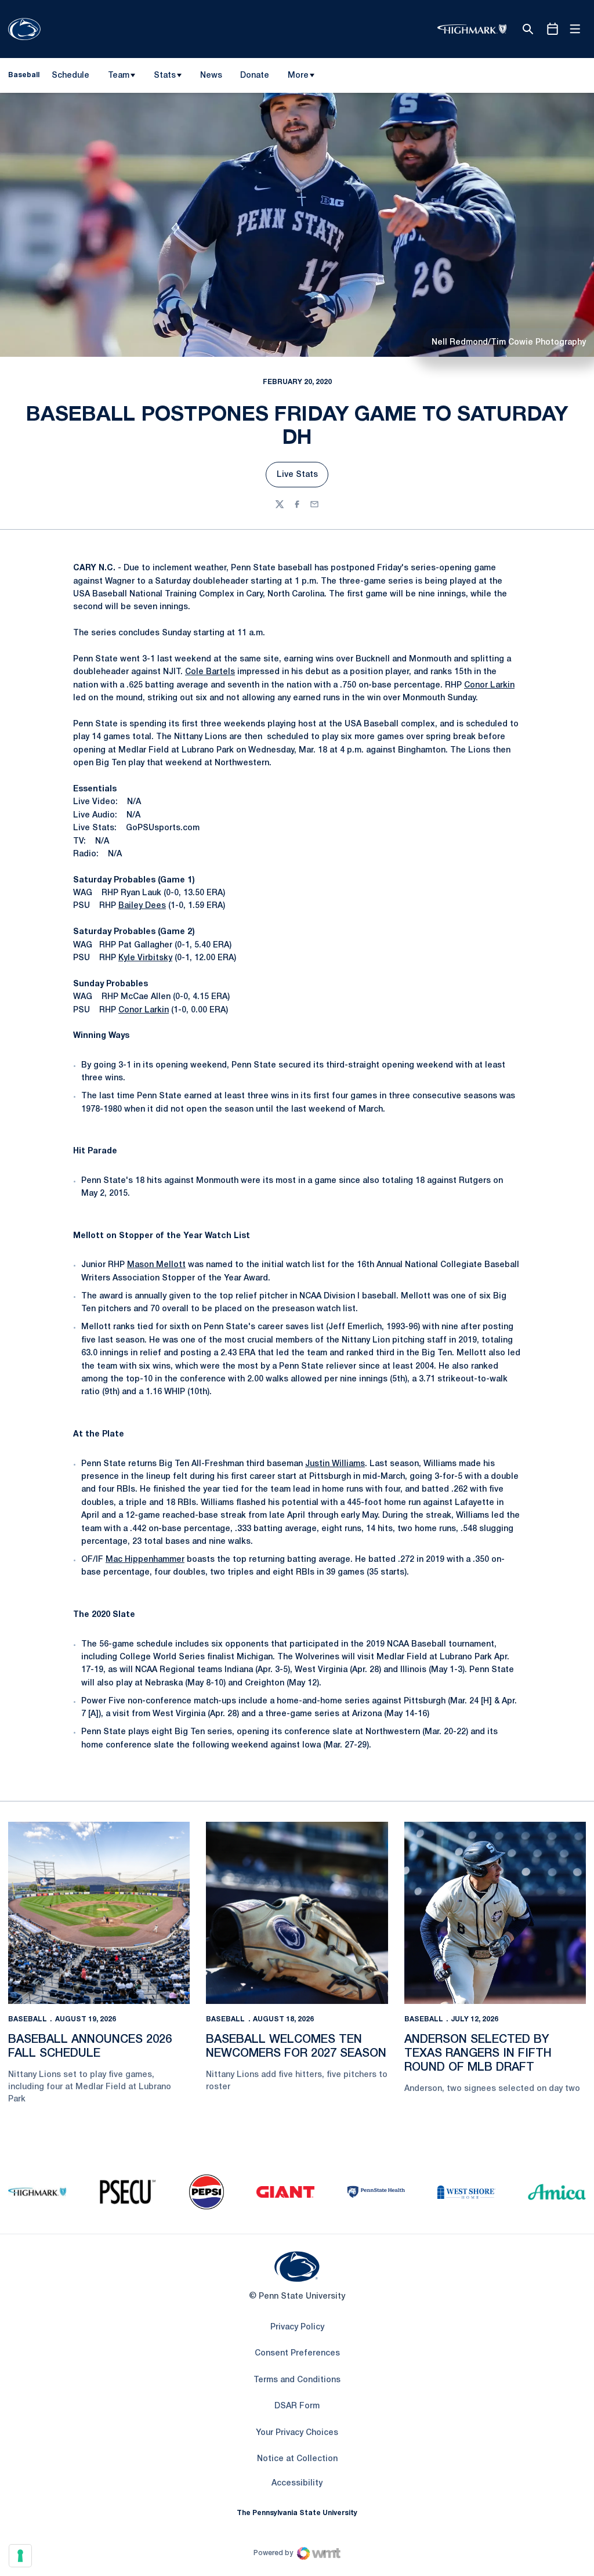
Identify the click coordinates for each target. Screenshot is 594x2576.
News (211, 76)
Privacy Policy (297, 2327)
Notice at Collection (297, 2459)
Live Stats (303, 478)
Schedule (70, 76)
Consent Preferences (297, 2354)
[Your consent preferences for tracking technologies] (20, 2556)
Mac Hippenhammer (145, 1560)
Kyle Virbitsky (145, 958)
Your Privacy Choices (297, 2433)
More (298, 76)
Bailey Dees (142, 906)
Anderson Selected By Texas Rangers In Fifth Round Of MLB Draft (478, 2054)
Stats (165, 76)
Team (119, 76)
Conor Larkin (489, 685)
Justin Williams (335, 1464)
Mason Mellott (156, 1265)
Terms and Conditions (297, 2380)
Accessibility (297, 2483)
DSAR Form (297, 2406)
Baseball (28, 2019)
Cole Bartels (210, 672)
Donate (254, 78)
